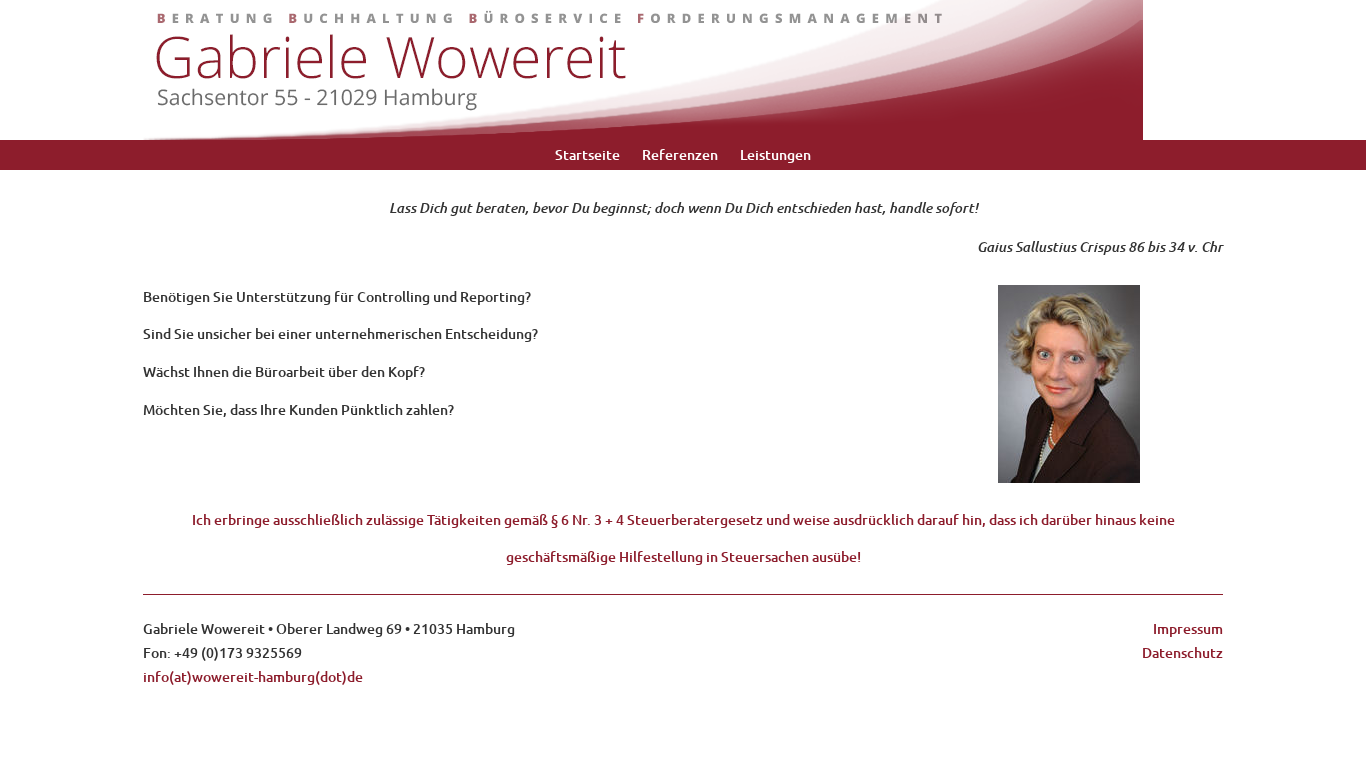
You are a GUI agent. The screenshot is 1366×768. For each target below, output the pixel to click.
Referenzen (680, 156)
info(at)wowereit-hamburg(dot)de (253, 676)
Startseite (587, 156)
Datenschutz (1182, 652)
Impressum (1188, 628)
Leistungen (775, 156)
